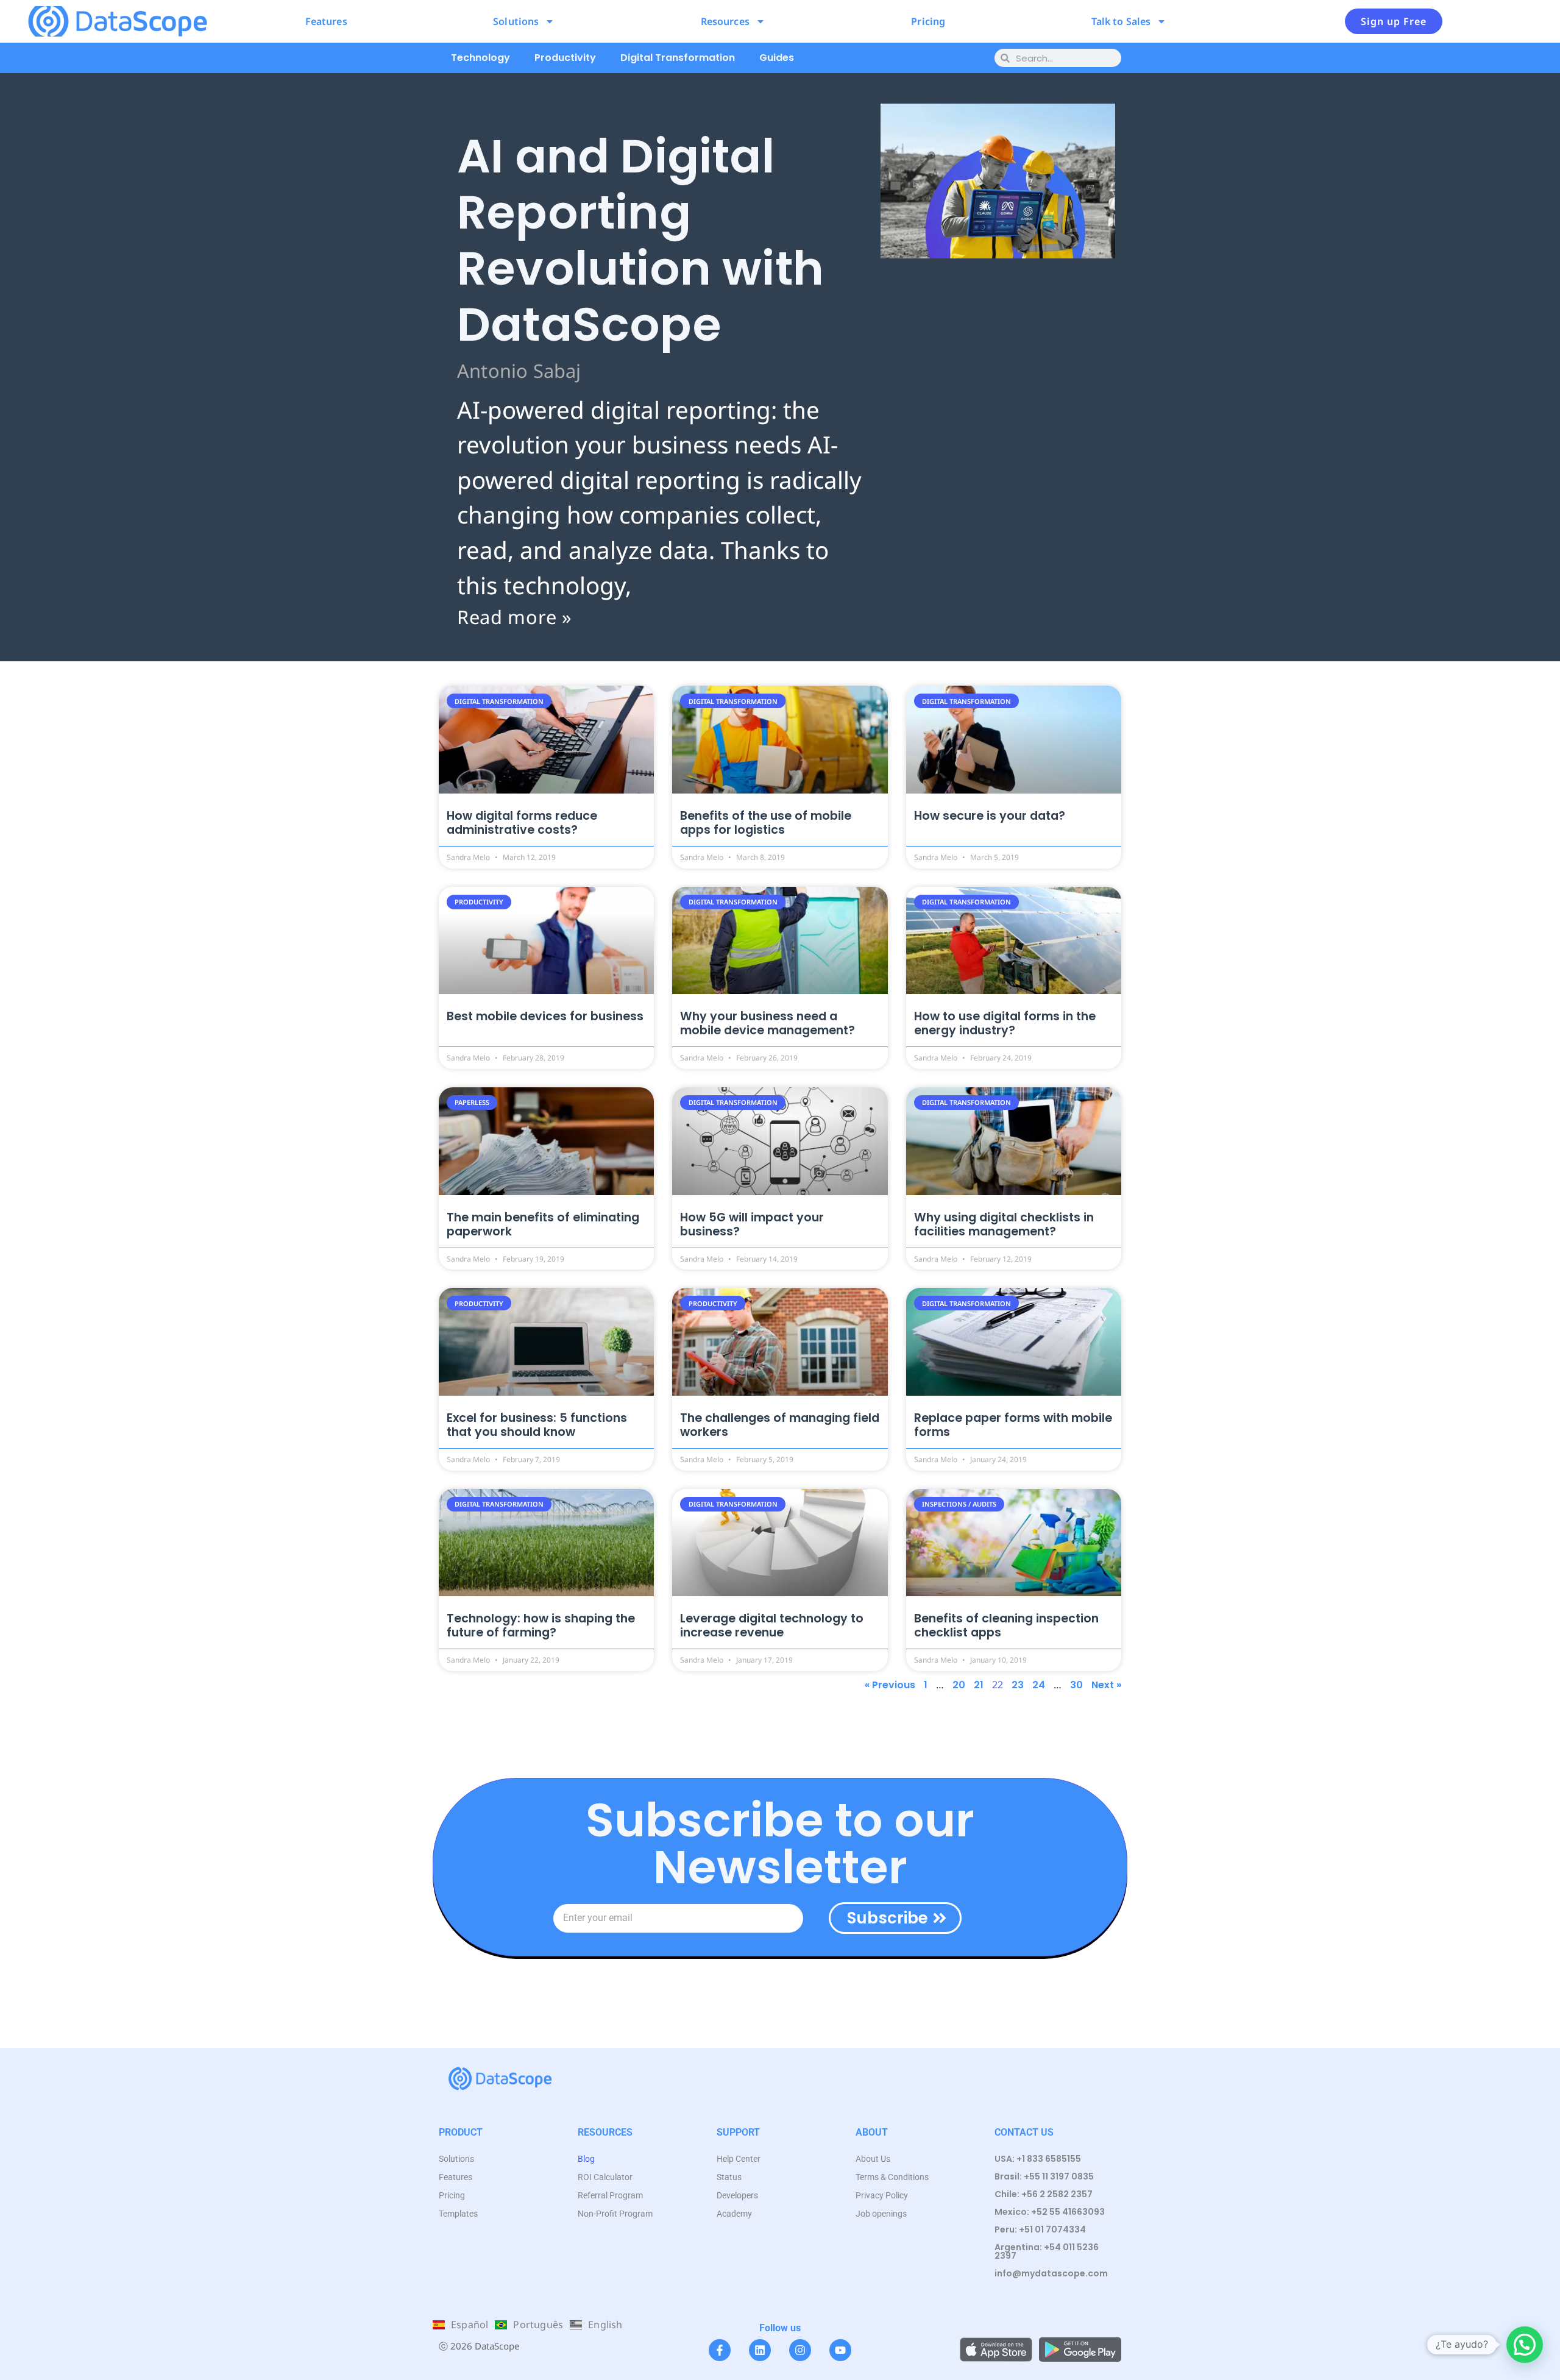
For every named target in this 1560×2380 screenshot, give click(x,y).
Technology (480, 58)
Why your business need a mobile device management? (768, 1023)
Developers (737, 2195)
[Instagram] (800, 2350)
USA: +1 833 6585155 (1038, 2159)
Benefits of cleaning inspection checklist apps (1006, 1625)
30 (1076, 1685)
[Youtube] (840, 2350)
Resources (725, 21)
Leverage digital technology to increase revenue (772, 1625)
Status (729, 2177)
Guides (777, 58)
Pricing (928, 21)
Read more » (515, 617)
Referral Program (610, 2195)
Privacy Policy (882, 2195)
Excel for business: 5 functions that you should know (537, 1425)
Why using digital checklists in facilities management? (1004, 1224)
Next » (1106, 1685)
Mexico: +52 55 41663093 (1050, 2212)
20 (959, 1685)
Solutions (516, 21)
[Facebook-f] (720, 2350)
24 (1039, 1685)
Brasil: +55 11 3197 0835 (1044, 2176)
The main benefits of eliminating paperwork (543, 1224)
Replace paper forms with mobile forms (1013, 1425)
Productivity (565, 58)
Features (326, 21)
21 (979, 1685)
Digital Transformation (678, 58)
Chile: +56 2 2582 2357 (1044, 2194)
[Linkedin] (760, 2350)
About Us (873, 2159)
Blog (586, 2159)
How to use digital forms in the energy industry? (1005, 1023)
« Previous (890, 1685)
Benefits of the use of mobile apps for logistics (766, 823)
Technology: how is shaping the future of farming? (541, 1625)
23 (1018, 1685)
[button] (1525, 2345)
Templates (458, 2214)
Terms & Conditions (892, 2177)
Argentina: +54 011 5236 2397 (1047, 2251)
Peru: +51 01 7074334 (1040, 2229)
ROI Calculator (605, 2177)
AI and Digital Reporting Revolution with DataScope (640, 240)
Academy (734, 2214)
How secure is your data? (990, 816)
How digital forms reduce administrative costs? (522, 823)
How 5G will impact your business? (752, 1224)
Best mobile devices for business (545, 1016)
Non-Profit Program (615, 2214)
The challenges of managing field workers (780, 1425)
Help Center (739, 2159)
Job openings (881, 2214)
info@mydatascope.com (1051, 2273)
